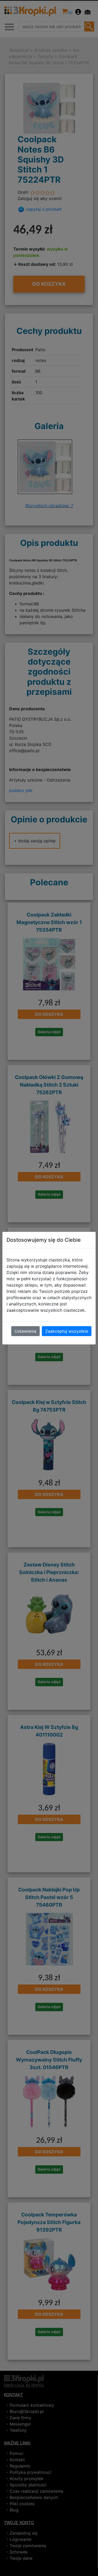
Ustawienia (25, 1331)
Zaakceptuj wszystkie (67, 1331)
